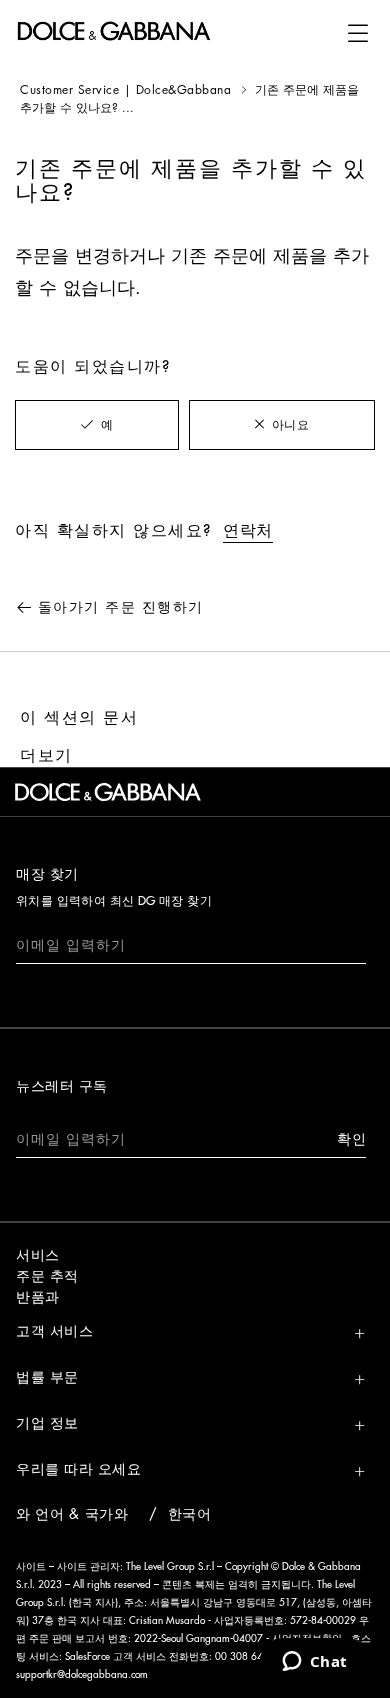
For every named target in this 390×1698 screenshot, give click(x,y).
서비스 (38, 1255)
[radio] (97, 425)
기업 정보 (47, 1423)
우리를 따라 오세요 (78, 1469)
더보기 (46, 756)
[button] (358, 33)
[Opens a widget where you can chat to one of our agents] (314, 1663)
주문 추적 (47, 1276)
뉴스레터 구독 (62, 1086)
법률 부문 (47, 1377)
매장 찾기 (47, 874)
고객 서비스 (54, 1331)
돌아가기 (121, 607)
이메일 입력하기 (71, 945)
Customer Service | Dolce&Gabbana (125, 90)
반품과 (38, 1297)
